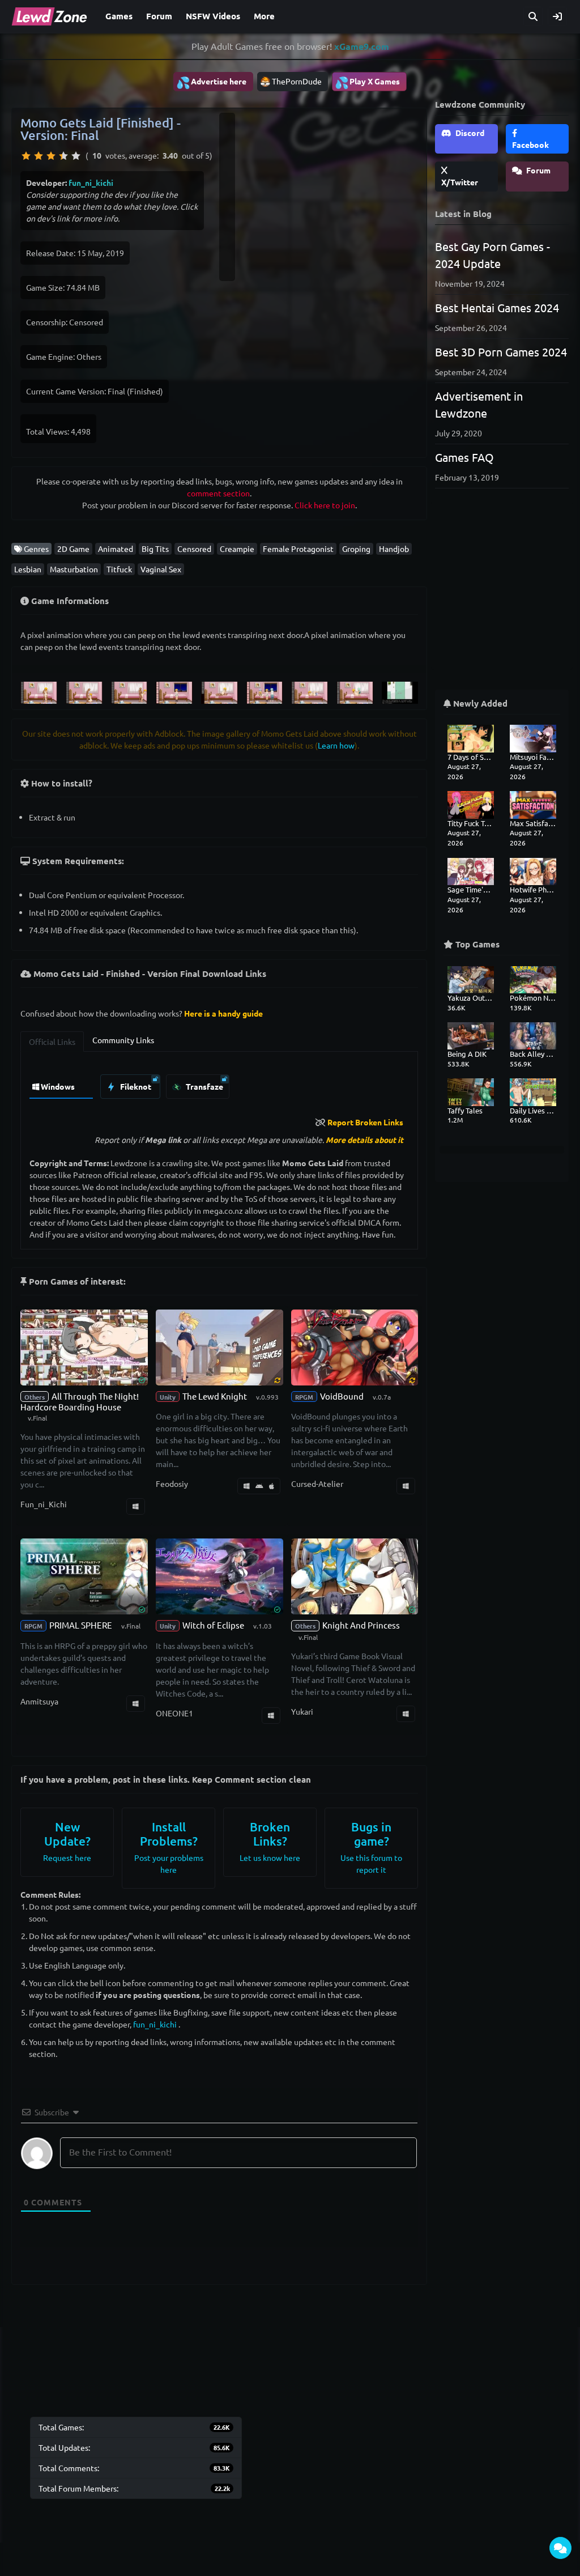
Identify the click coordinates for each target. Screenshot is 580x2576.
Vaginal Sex (161, 569)
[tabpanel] (219, 1084)
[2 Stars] (39, 156)
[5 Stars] (76, 156)
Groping (356, 549)
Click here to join (325, 505)
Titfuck (119, 569)
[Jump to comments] (560, 2548)
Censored (194, 549)
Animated (116, 549)
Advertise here (211, 82)
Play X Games (367, 82)
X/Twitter (460, 182)
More (264, 16)
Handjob (394, 549)
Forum (159, 16)
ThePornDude (297, 81)
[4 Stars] (63, 156)
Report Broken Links (365, 1122)
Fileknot (135, 1086)
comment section (218, 493)
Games (119, 16)
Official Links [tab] (52, 1042)
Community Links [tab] (123, 1040)
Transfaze (204, 1086)
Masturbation (74, 569)
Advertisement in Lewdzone (479, 404)
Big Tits (155, 549)
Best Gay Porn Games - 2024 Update (492, 255)
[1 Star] (26, 156)
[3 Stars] (51, 156)
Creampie (237, 549)
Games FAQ (464, 457)
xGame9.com (362, 46)
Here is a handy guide (223, 1013)
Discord (469, 133)
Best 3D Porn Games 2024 (501, 352)
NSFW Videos (213, 16)
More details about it (364, 1140)
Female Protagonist (298, 549)
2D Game (73, 549)
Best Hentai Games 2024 (497, 307)
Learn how (336, 745)
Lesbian (28, 569)
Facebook (530, 144)
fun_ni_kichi (91, 182)
